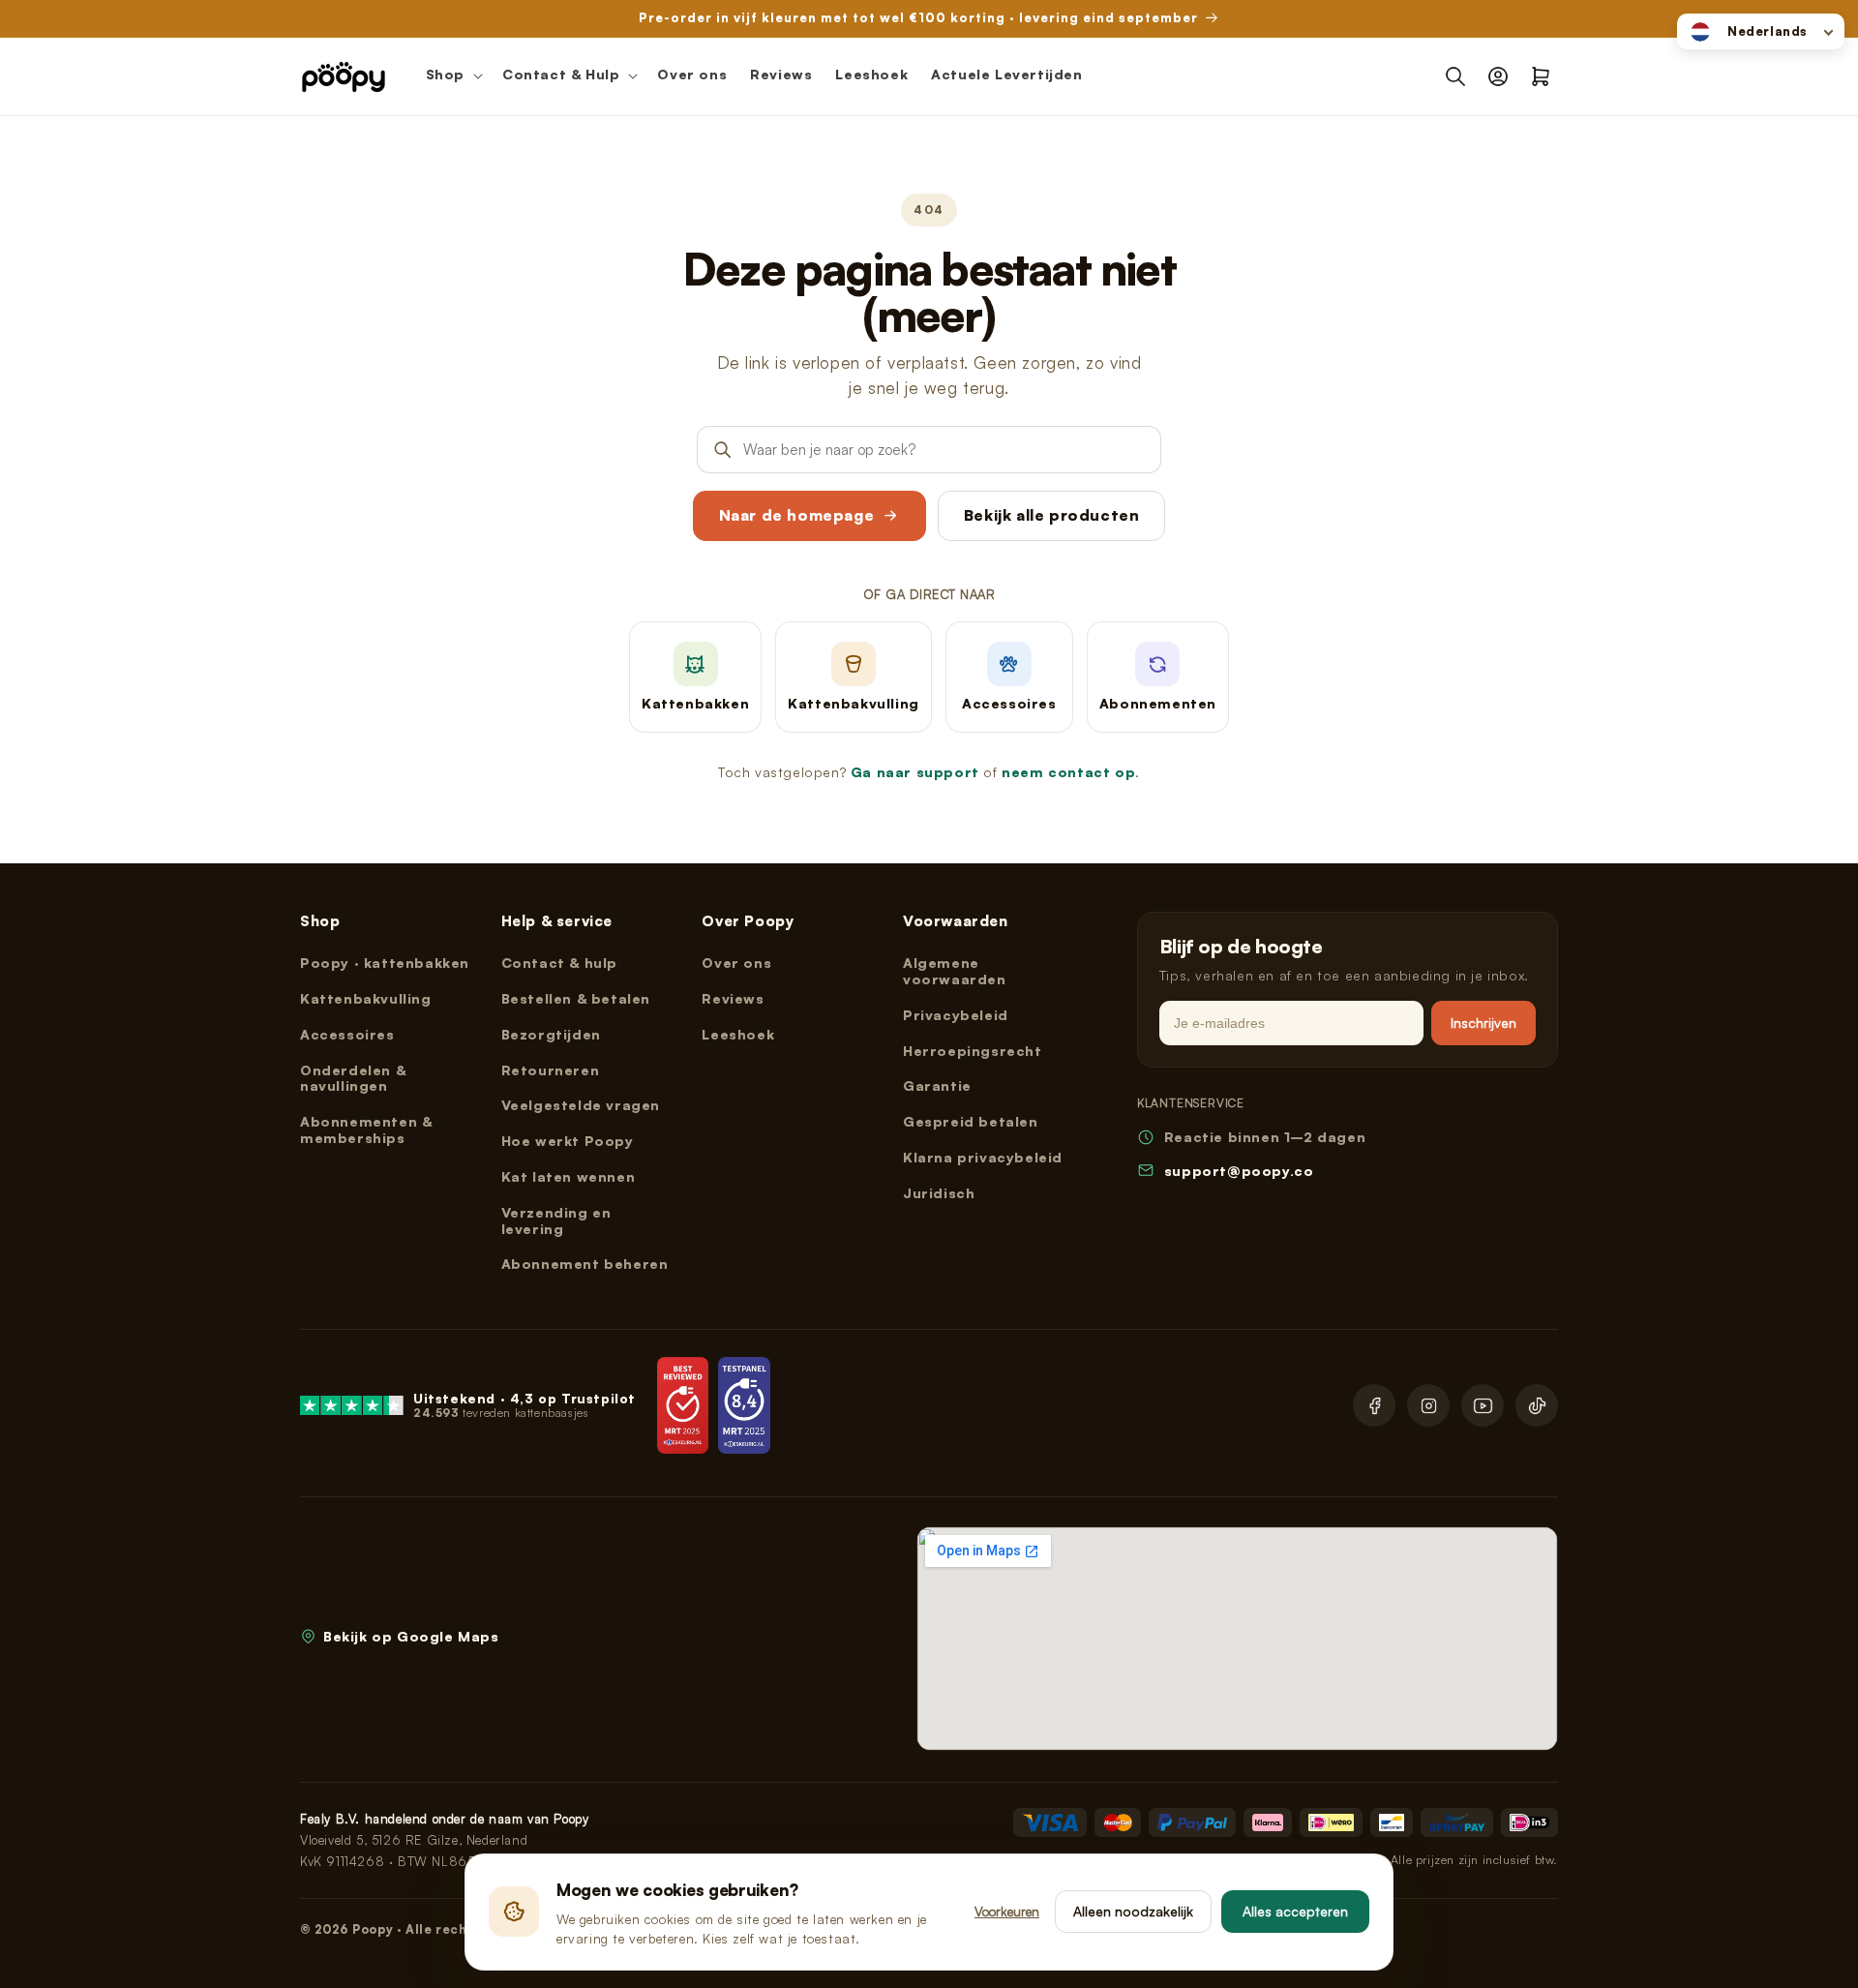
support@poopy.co (1239, 1171)
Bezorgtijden (551, 1034)
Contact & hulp (559, 963)
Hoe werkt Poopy (568, 1141)
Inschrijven (1483, 1023)
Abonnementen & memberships (366, 1130)
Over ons (736, 963)
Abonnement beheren (585, 1264)
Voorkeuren (1007, 1911)
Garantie (937, 1085)
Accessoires (347, 1034)
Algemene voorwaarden (955, 971)
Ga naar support (915, 772)
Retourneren (551, 1070)
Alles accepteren (1295, 1911)
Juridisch (939, 1193)
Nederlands (1768, 31)
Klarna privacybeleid (983, 1157)
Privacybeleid (956, 1015)
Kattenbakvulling (366, 998)
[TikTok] (1537, 1405)
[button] (452, 76)
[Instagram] (1428, 1405)
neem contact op (1068, 772)
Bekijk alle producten (1052, 515)
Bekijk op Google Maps (411, 1636)
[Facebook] (1374, 1405)
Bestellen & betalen (576, 998)
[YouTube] (1483, 1405)
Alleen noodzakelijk (1133, 1911)
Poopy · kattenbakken (385, 963)
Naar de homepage (797, 515)
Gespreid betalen (971, 1121)
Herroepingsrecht (973, 1051)
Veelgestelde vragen (581, 1105)
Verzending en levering (556, 1220)
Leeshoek (738, 1034)
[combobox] (1761, 31)
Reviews (733, 998)
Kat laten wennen (569, 1176)
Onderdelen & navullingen (353, 1078)
